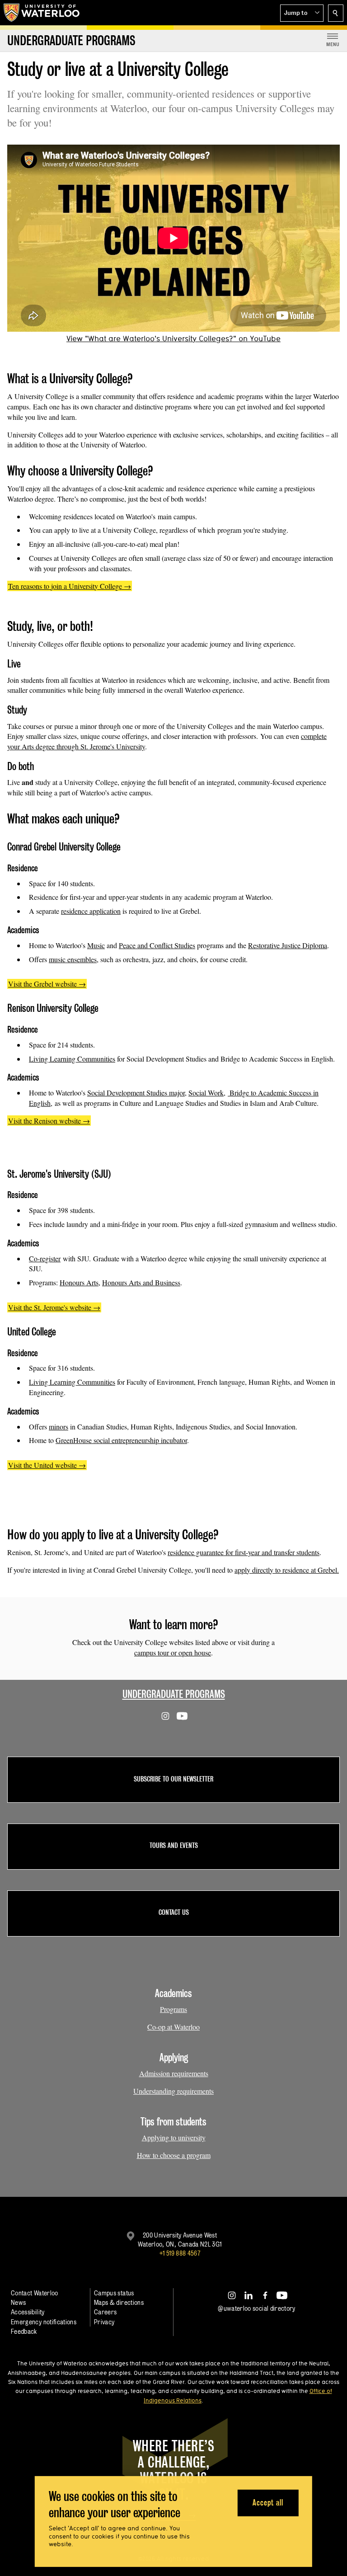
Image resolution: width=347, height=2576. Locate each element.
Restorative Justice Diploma (288, 945)
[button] (302, 13)
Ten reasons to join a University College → (70, 586)
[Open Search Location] (336, 13)
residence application (91, 911)
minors (59, 1427)
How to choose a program (174, 2155)
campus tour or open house (173, 1652)
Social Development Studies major (136, 1093)
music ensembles (73, 959)
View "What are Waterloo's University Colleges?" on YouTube (173, 338)
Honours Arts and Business (141, 1282)
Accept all (268, 2503)
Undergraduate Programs (174, 1694)
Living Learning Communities (72, 1059)
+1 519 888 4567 (180, 2253)
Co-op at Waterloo (173, 2027)
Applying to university (174, 2137)
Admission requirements (174, 2073)
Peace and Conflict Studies (157, 945)
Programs (173, 2009)
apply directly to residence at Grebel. (287, 1570)
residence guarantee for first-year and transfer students (244, 1552)
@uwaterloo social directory (257, 2308)
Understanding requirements (173, 2091)
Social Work (206, 1093)
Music (96, 945)
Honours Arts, (80, 1282)
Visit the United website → (47, 1465)
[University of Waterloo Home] (42, 13)
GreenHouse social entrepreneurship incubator (121, 1440)
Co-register (45, 1258)
